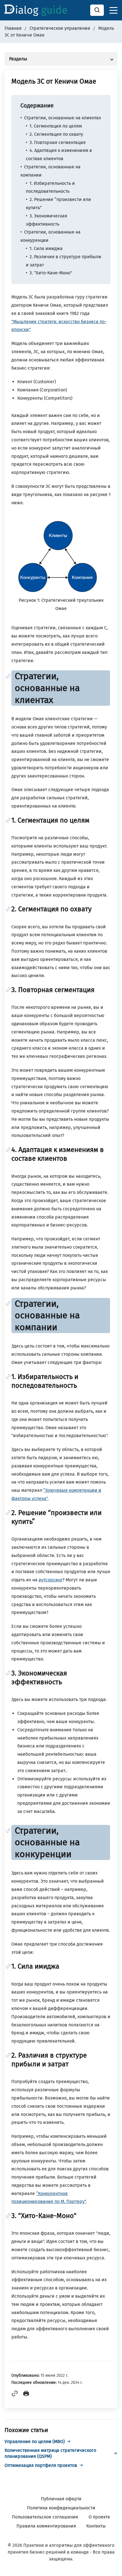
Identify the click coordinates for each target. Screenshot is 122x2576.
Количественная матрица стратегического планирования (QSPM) (50, 2453)
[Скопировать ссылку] (15, 2395)
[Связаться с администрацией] (111, 2536)
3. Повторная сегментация (58, 142)
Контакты (96, 2526)
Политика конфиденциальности (61, 2508)
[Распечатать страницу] (26, 2395)
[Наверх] (111, 2565)
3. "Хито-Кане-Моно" (51, 273)
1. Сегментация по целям (56, 126)
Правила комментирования (46, 2526)
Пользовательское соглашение (45, 2517)
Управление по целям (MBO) (35, 2442)
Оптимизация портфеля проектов (41, 2465)
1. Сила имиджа (46, 248)
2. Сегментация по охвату (56, 134)
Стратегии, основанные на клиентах (63, 118)
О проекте (99, 2517)
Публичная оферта (61, 2499)
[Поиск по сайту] (97, 10)
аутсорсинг (51, 1580)
